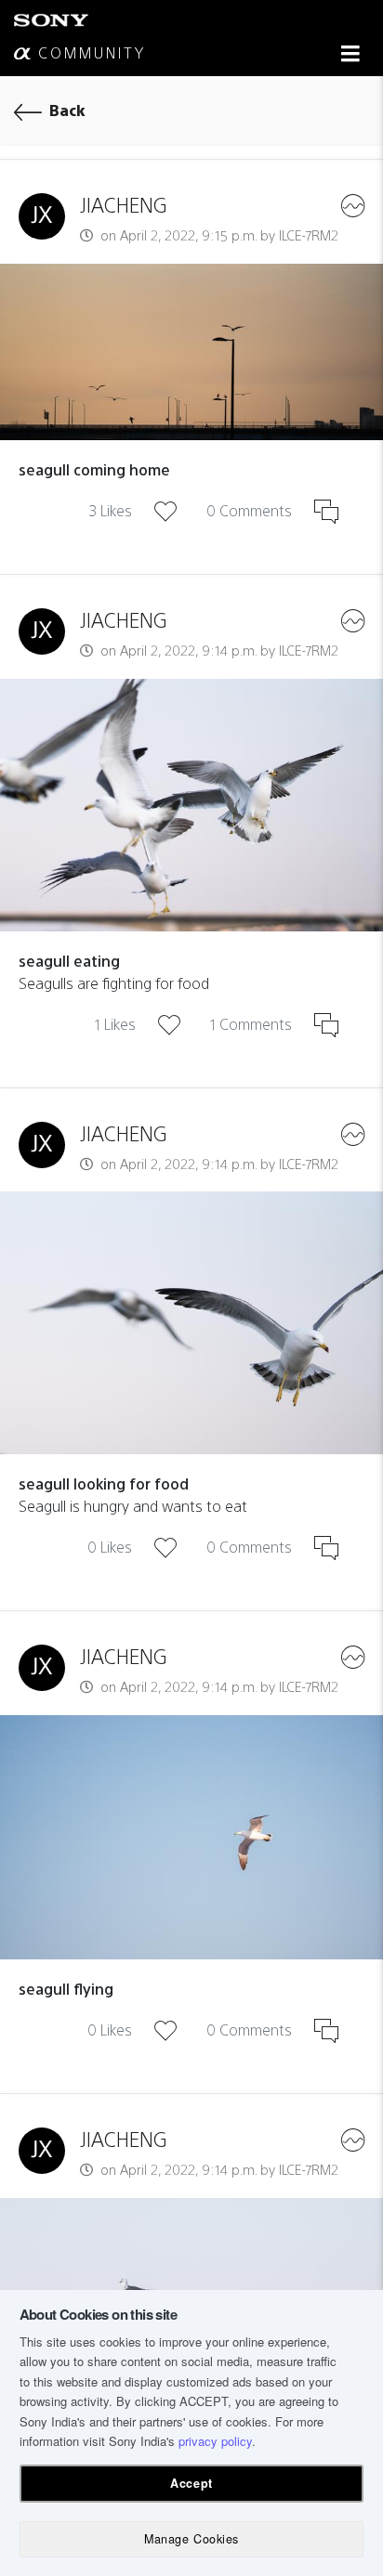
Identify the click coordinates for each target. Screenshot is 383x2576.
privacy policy (215, 2441)
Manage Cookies (191, 2539)
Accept (191, 2483)
